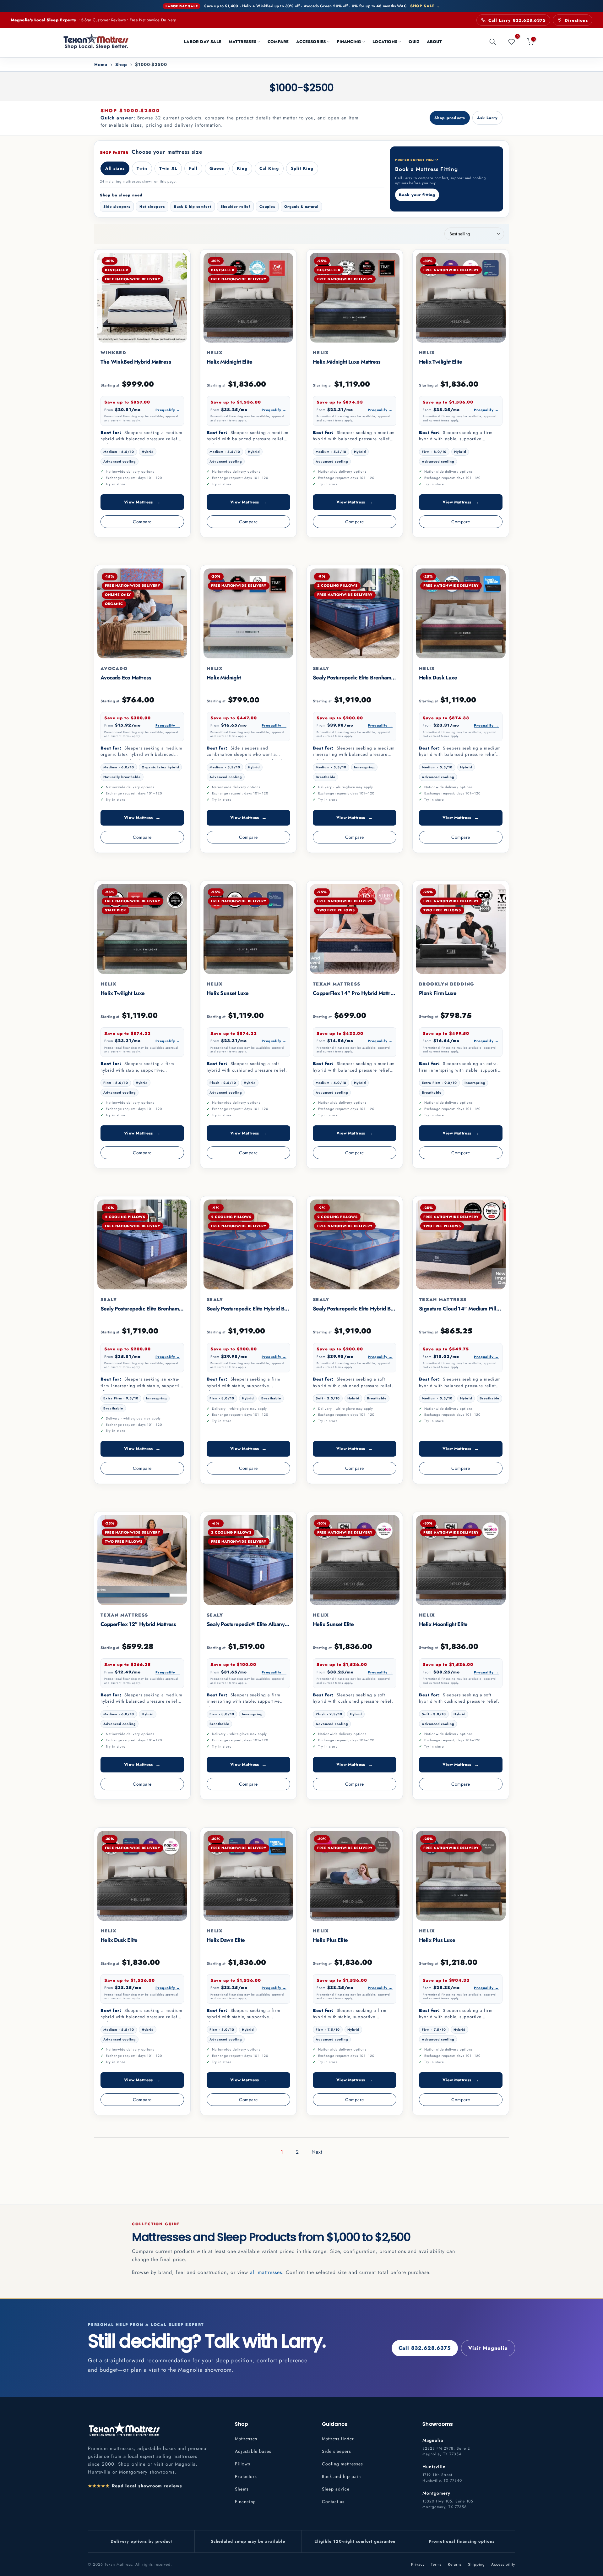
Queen (217, 168)
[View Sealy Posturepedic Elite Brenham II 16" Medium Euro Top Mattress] (355, 613)
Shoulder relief (235, 206)
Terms (436, 2564)
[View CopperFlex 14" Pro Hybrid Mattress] (355, 929)
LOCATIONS (385, 42)
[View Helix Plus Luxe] (461, 1876)
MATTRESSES (242, 42)
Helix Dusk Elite (119, 1940)
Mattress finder (338, 2439)
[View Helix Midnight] (248, 613)
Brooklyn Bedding (447, 984)
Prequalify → (168, 410)
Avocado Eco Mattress (126, 678)
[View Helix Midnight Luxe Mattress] (355, 298)
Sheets (242, 2489)
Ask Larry (487, 118)
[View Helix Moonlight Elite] (461, 1560)
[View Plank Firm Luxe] (461, 929)
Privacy (418, 2564)
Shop (121, 65)
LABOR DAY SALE (203, 42)
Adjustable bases (253, 2451)
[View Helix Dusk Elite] (142, 1876)
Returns (455, 2564)
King (242, 168)
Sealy (321, 668)
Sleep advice (336, 2489)
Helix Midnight (224, 678)
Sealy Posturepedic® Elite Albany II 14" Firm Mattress (269, 1624)
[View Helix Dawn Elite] (248, 1876)
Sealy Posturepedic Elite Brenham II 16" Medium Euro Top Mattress (391, 678)
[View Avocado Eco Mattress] (142, 613)
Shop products (450, 118)
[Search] (493, 42)
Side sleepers (117, 206)
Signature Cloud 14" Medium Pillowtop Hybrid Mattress (484, 1309)
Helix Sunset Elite (333, 1624)
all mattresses (266, 2272)
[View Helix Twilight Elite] (461, 298)
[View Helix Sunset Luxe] (248, 929)
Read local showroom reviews (135, 2486)
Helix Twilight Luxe (123, 993)
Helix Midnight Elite (229, 362)
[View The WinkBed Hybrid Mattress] (142, 298)
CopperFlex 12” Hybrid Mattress (138, 1624)
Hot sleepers (152, 206)
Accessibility (503, 2564)
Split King (302, 168)
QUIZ (414, 42)
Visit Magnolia (488, 2348)
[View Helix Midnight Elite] (248, 298)
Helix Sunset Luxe (228, 993)
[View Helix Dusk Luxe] (461, 613)
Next (317, 2152)
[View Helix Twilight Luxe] (142, 929)
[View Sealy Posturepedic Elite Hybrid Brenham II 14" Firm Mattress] (248, 1244)
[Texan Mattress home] (124, 2429)
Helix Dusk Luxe (438, 678)
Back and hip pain (341, 2476)
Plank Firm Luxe (438, 993)
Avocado (114, 668)
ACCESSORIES (311, 42)
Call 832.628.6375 (425, 2348)
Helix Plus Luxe (437, 1940)
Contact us (333, 2502)
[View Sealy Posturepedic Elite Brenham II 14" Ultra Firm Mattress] (142, 1244)
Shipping (476, 2564)
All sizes (115, 168)
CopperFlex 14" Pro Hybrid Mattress (355, 993)
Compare (142, 522)
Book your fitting (417, 195)
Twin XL (168, 168)
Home (101, 65)
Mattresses (246, 2439)
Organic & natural (301, 206)
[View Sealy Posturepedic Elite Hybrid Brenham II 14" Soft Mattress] (355, 1244)
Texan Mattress (337, 984)
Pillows (243, 2464)
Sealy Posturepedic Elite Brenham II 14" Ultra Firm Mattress (169, 1309)
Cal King (269, 168)
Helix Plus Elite (330, 1940)
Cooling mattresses (342, 2464)
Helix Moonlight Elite (443, 1624)
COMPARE (278, 42)
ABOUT (434, 42)
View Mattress (142, 502)
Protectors (246, 2476)
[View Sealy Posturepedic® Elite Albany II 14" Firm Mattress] (248, 1560)
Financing (245, 2502)
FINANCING (349, 42)
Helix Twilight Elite (440, 362)
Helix (215, 353)
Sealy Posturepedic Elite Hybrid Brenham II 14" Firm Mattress (278, 1309)
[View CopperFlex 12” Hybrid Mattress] (142, 1560)
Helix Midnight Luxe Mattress (347, 362)
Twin (142, 168)
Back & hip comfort (193, 206)
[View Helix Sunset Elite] (355, 1560)
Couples (267, 206)
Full (193, 168)
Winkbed (113, 353)
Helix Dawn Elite (226, 1940)
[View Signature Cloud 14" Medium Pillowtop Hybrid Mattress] (461, 1244)
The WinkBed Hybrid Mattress (136, 362)
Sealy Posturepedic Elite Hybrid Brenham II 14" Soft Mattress (383, 1309)
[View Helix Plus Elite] (355, 1876)
